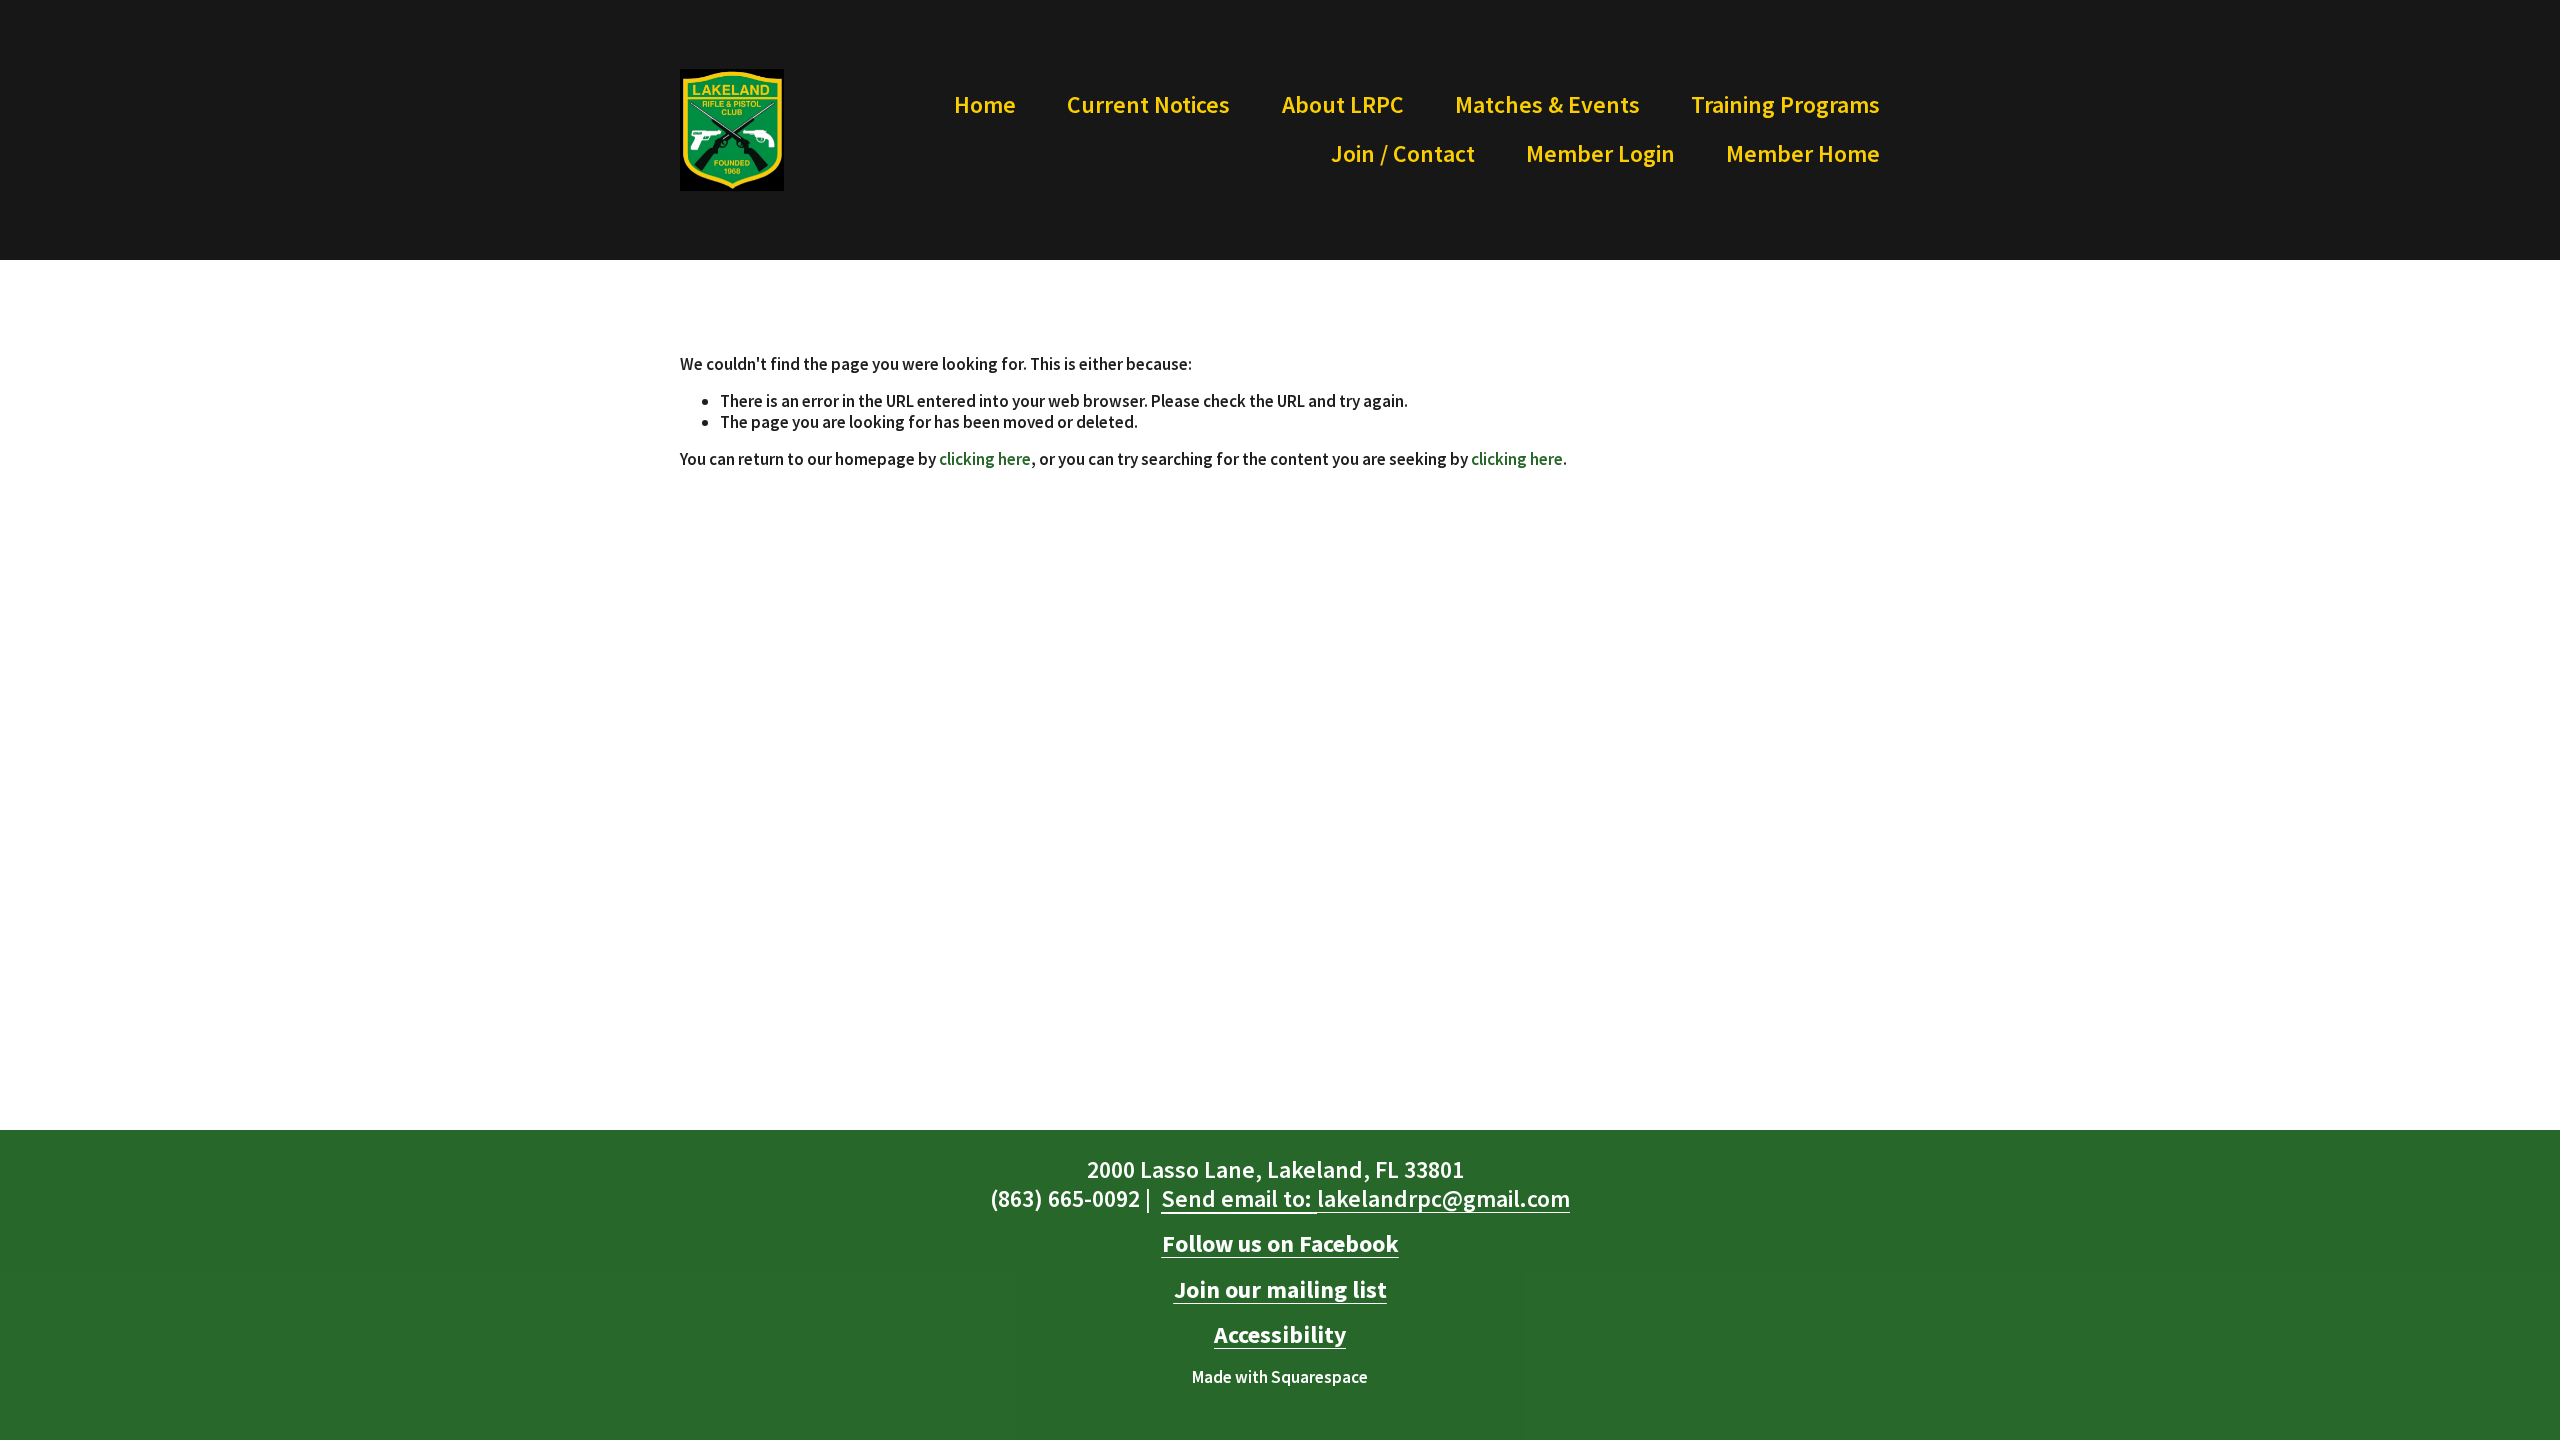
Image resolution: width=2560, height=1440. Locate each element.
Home (985, 104)
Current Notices (1148, 104)
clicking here (985, 459)
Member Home (1803, 153)
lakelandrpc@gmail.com (1365, 1199)
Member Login (1600, 153)
